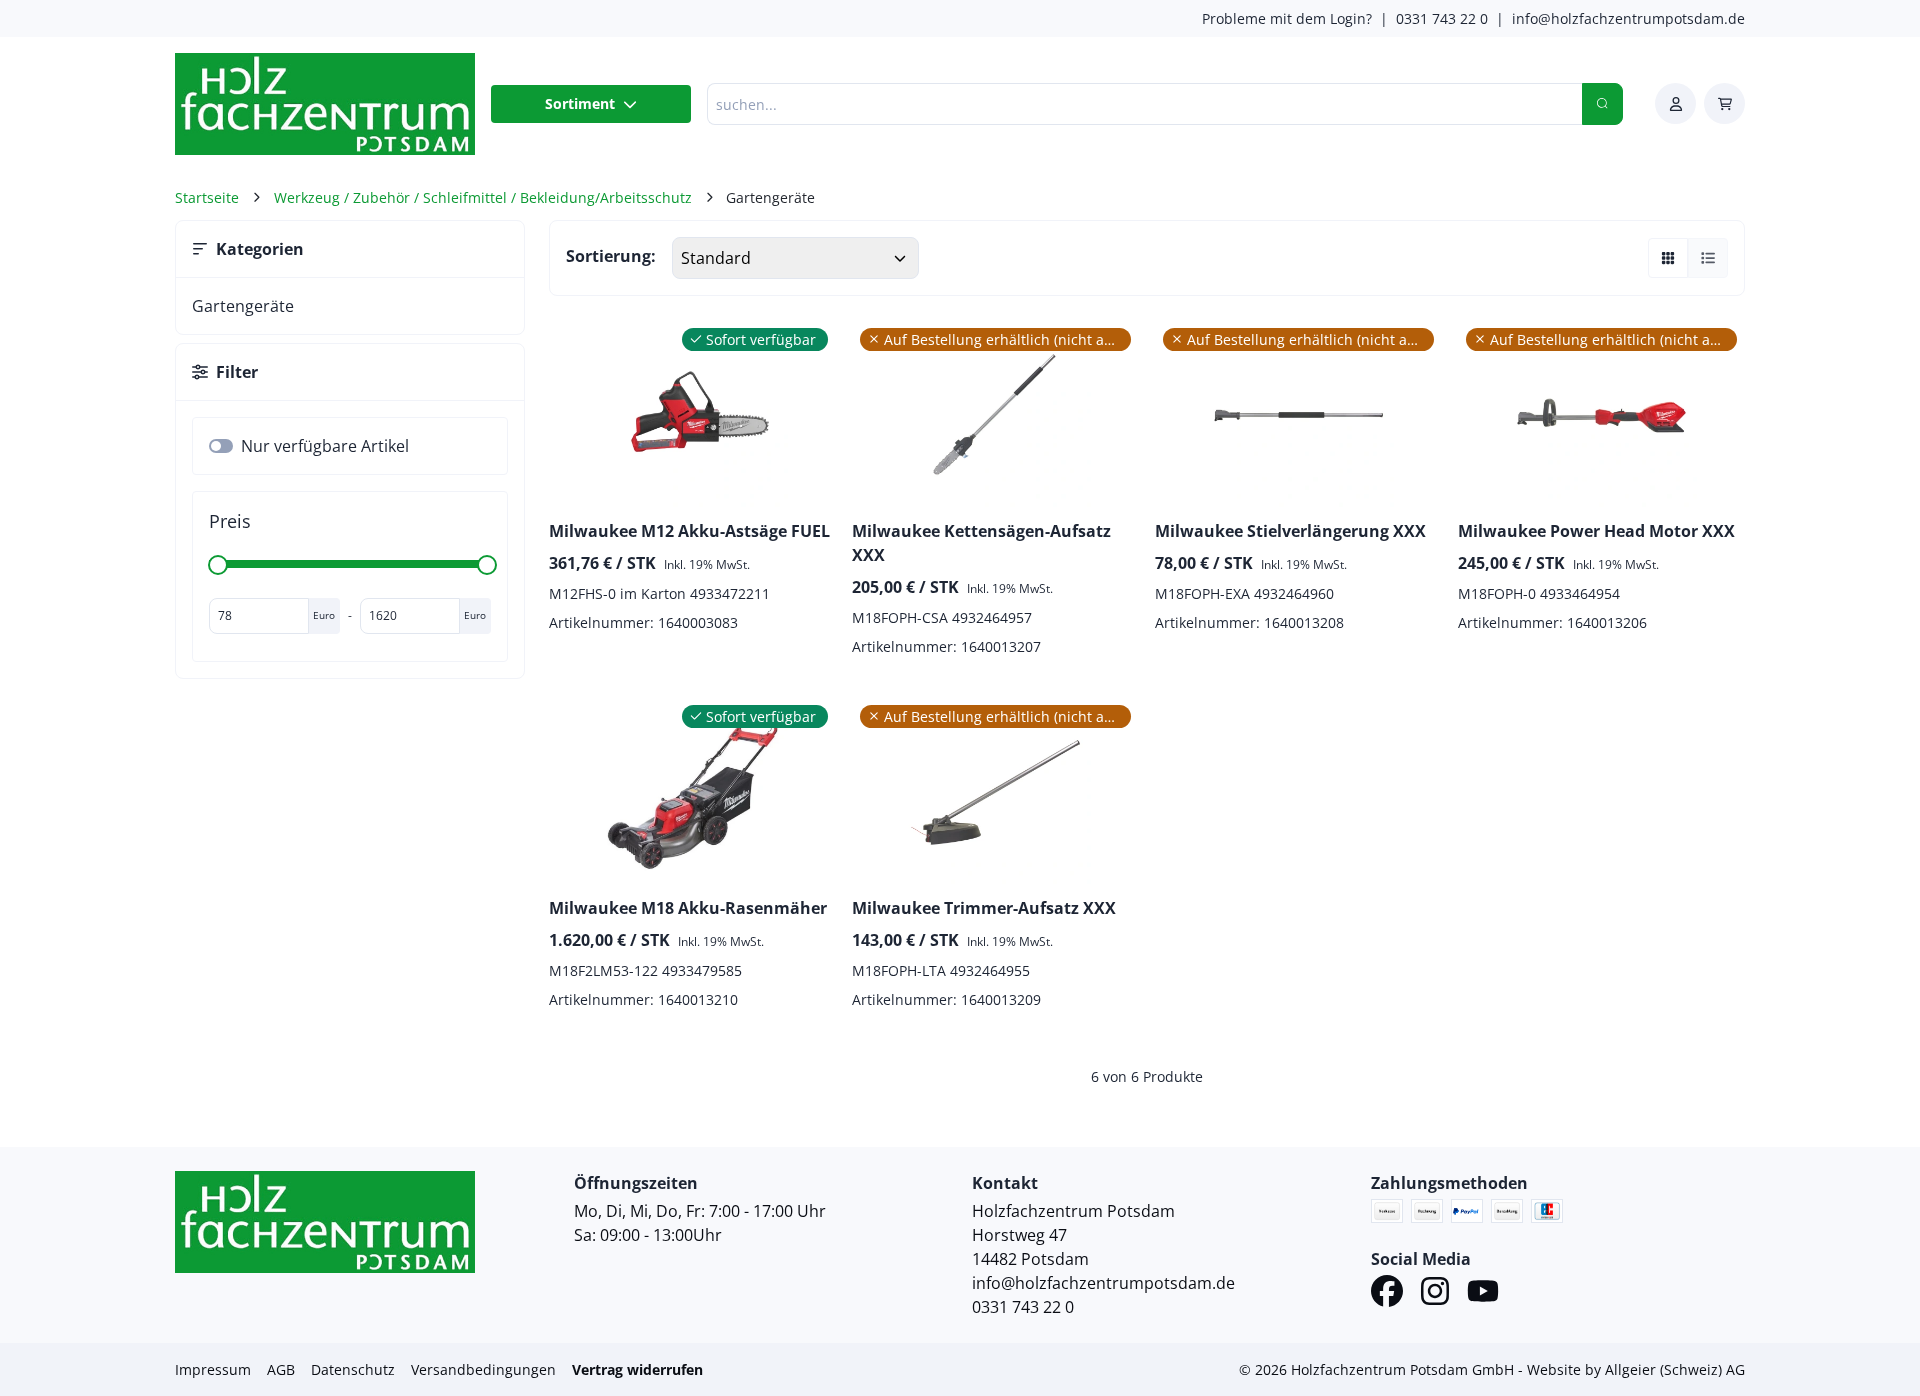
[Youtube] (1483, 1294)
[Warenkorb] (1724, 103)
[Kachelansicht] (1668, 258)
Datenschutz (353, 1369)
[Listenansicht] (1708, 258)
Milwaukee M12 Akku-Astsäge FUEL (689, 531)
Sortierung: (611, 256)
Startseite (207, 197)
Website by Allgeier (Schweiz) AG (1636, 1369)
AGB (281, 1369)
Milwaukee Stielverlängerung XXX (1290, 531)
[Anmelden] (1675, 103)
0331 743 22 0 (1442, 18)
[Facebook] (1387, 1294)
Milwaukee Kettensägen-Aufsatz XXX (981, 543)
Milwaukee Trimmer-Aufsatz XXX (984, 908)
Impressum (213, 1369)
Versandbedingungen (483, 1369)
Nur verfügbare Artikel (325, 446)
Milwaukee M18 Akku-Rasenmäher (688, 908)
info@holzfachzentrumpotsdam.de (1628, 18)
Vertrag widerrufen (637, 1369)
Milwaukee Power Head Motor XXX (1596, 531)
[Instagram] (1435, 1294)
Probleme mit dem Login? (1287, 18)
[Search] (1602, 104)
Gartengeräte (243, 306)
